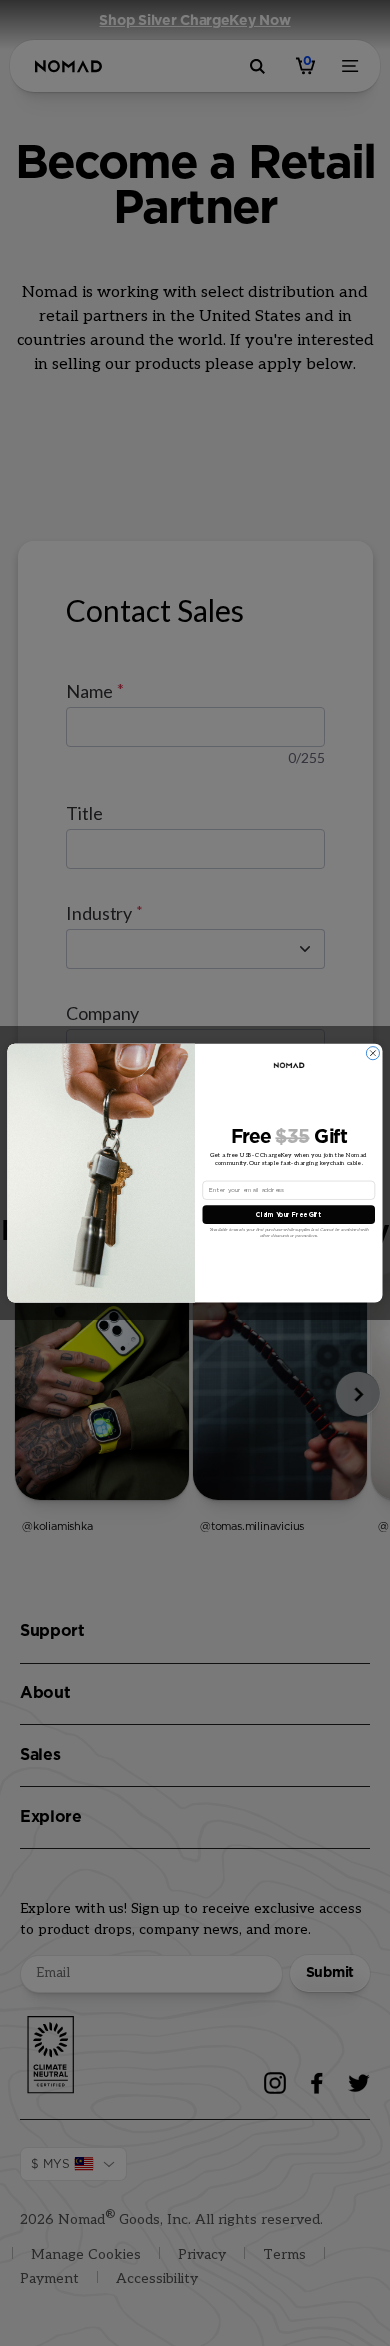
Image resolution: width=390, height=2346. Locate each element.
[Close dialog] (372, 1053)
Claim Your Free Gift (288, 1214)
